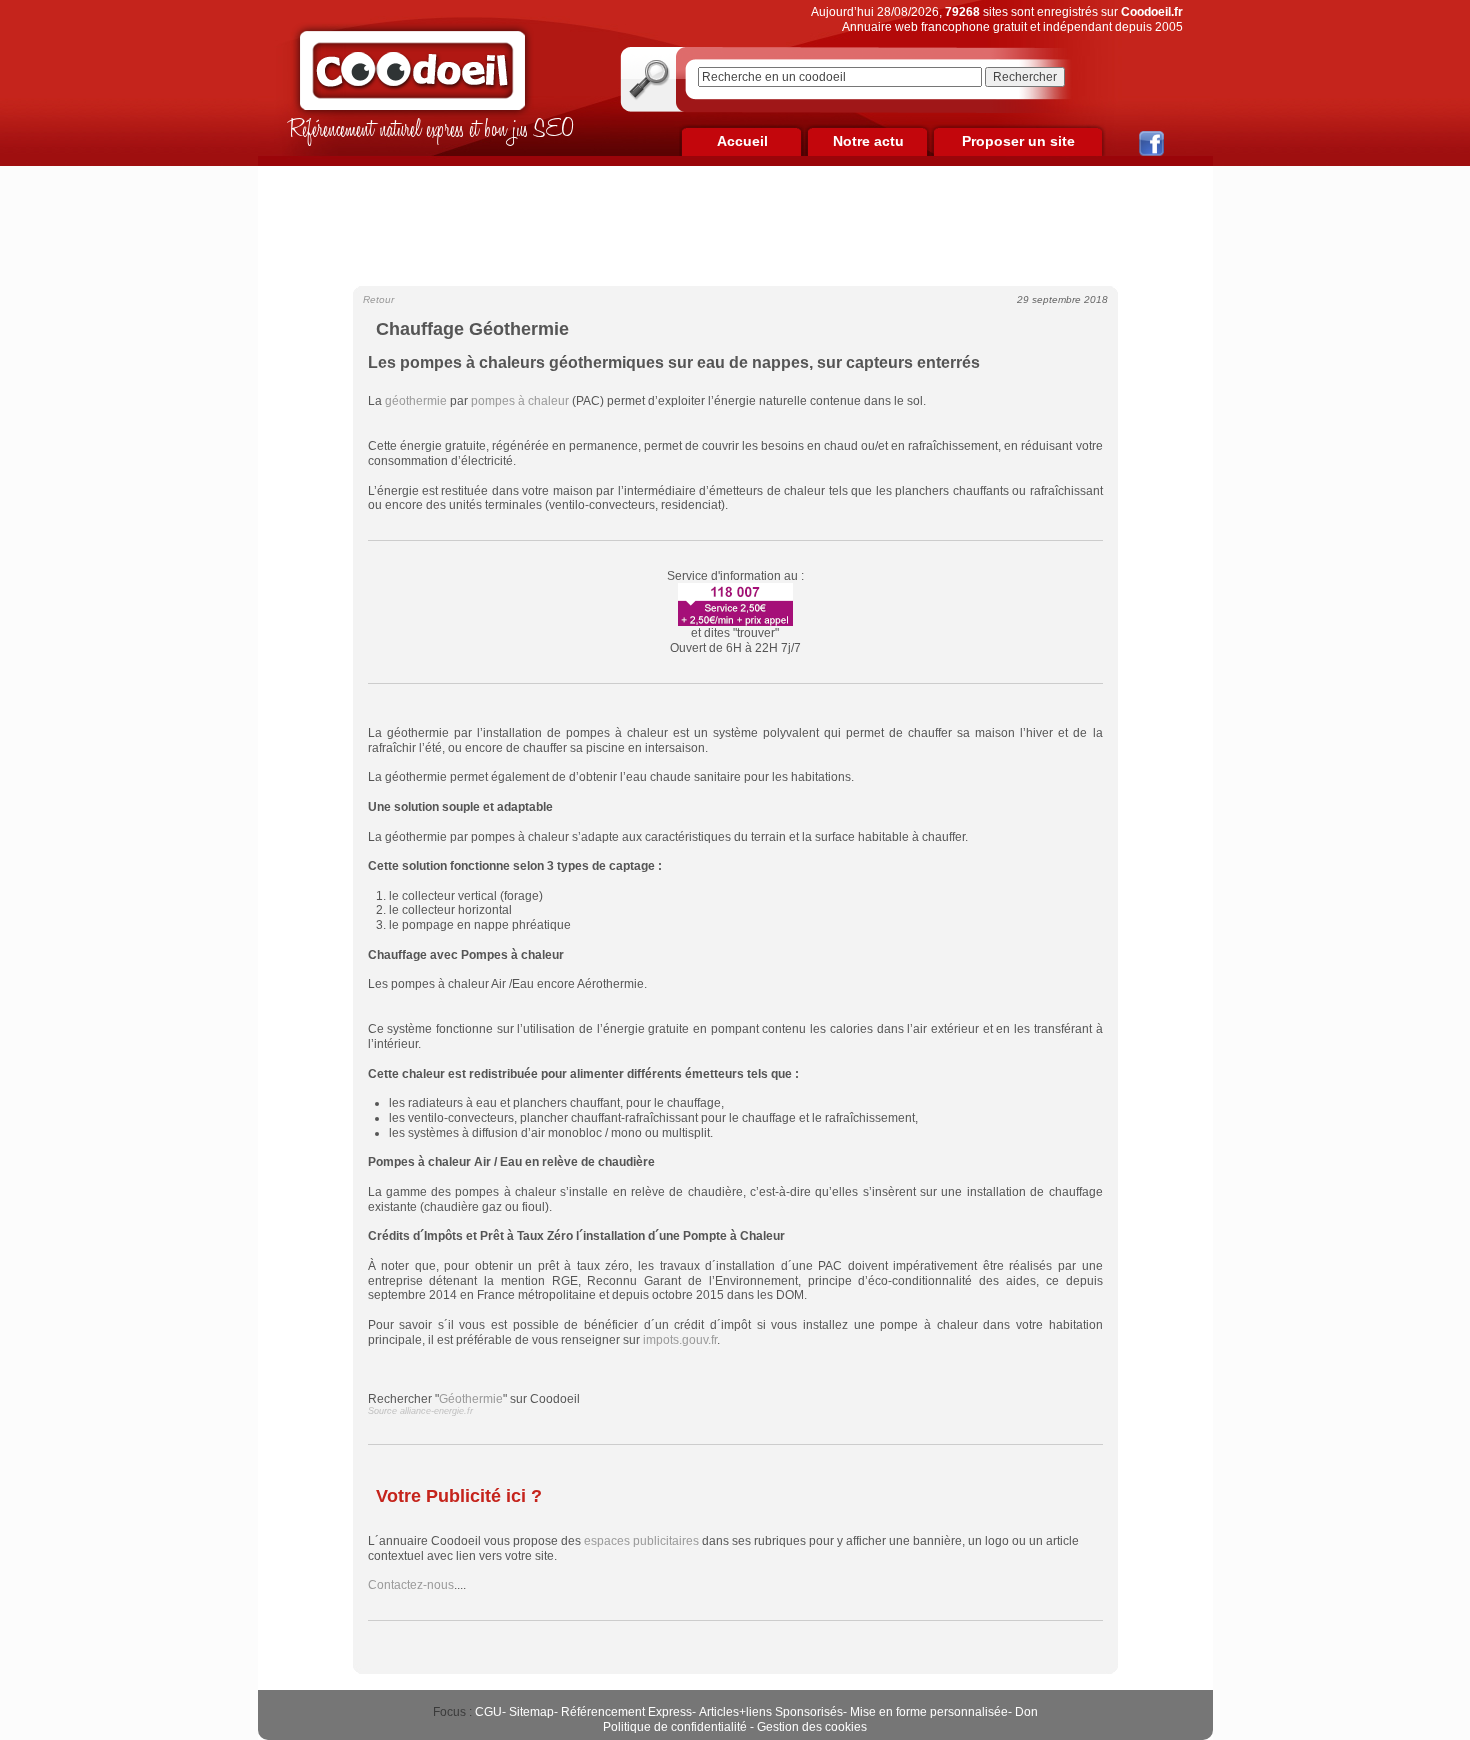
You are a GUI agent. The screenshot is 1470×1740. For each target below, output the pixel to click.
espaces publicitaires (641, 1541)
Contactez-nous (411, 1585)
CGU (488, 1712)
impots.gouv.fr (680, 1340)
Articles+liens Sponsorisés (771, 1712)
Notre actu (868, 141)
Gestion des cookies (812, 1727)
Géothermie (471, 1399)
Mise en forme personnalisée (929, 1712)
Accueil (742, 141)
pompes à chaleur (520, 401)
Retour (378, 299)
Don (1026, 1712)
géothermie (416, 401)
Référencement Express (626, 1712)
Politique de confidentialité (675, 1727)
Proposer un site (1018, 141)
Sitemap (531, 1712)
